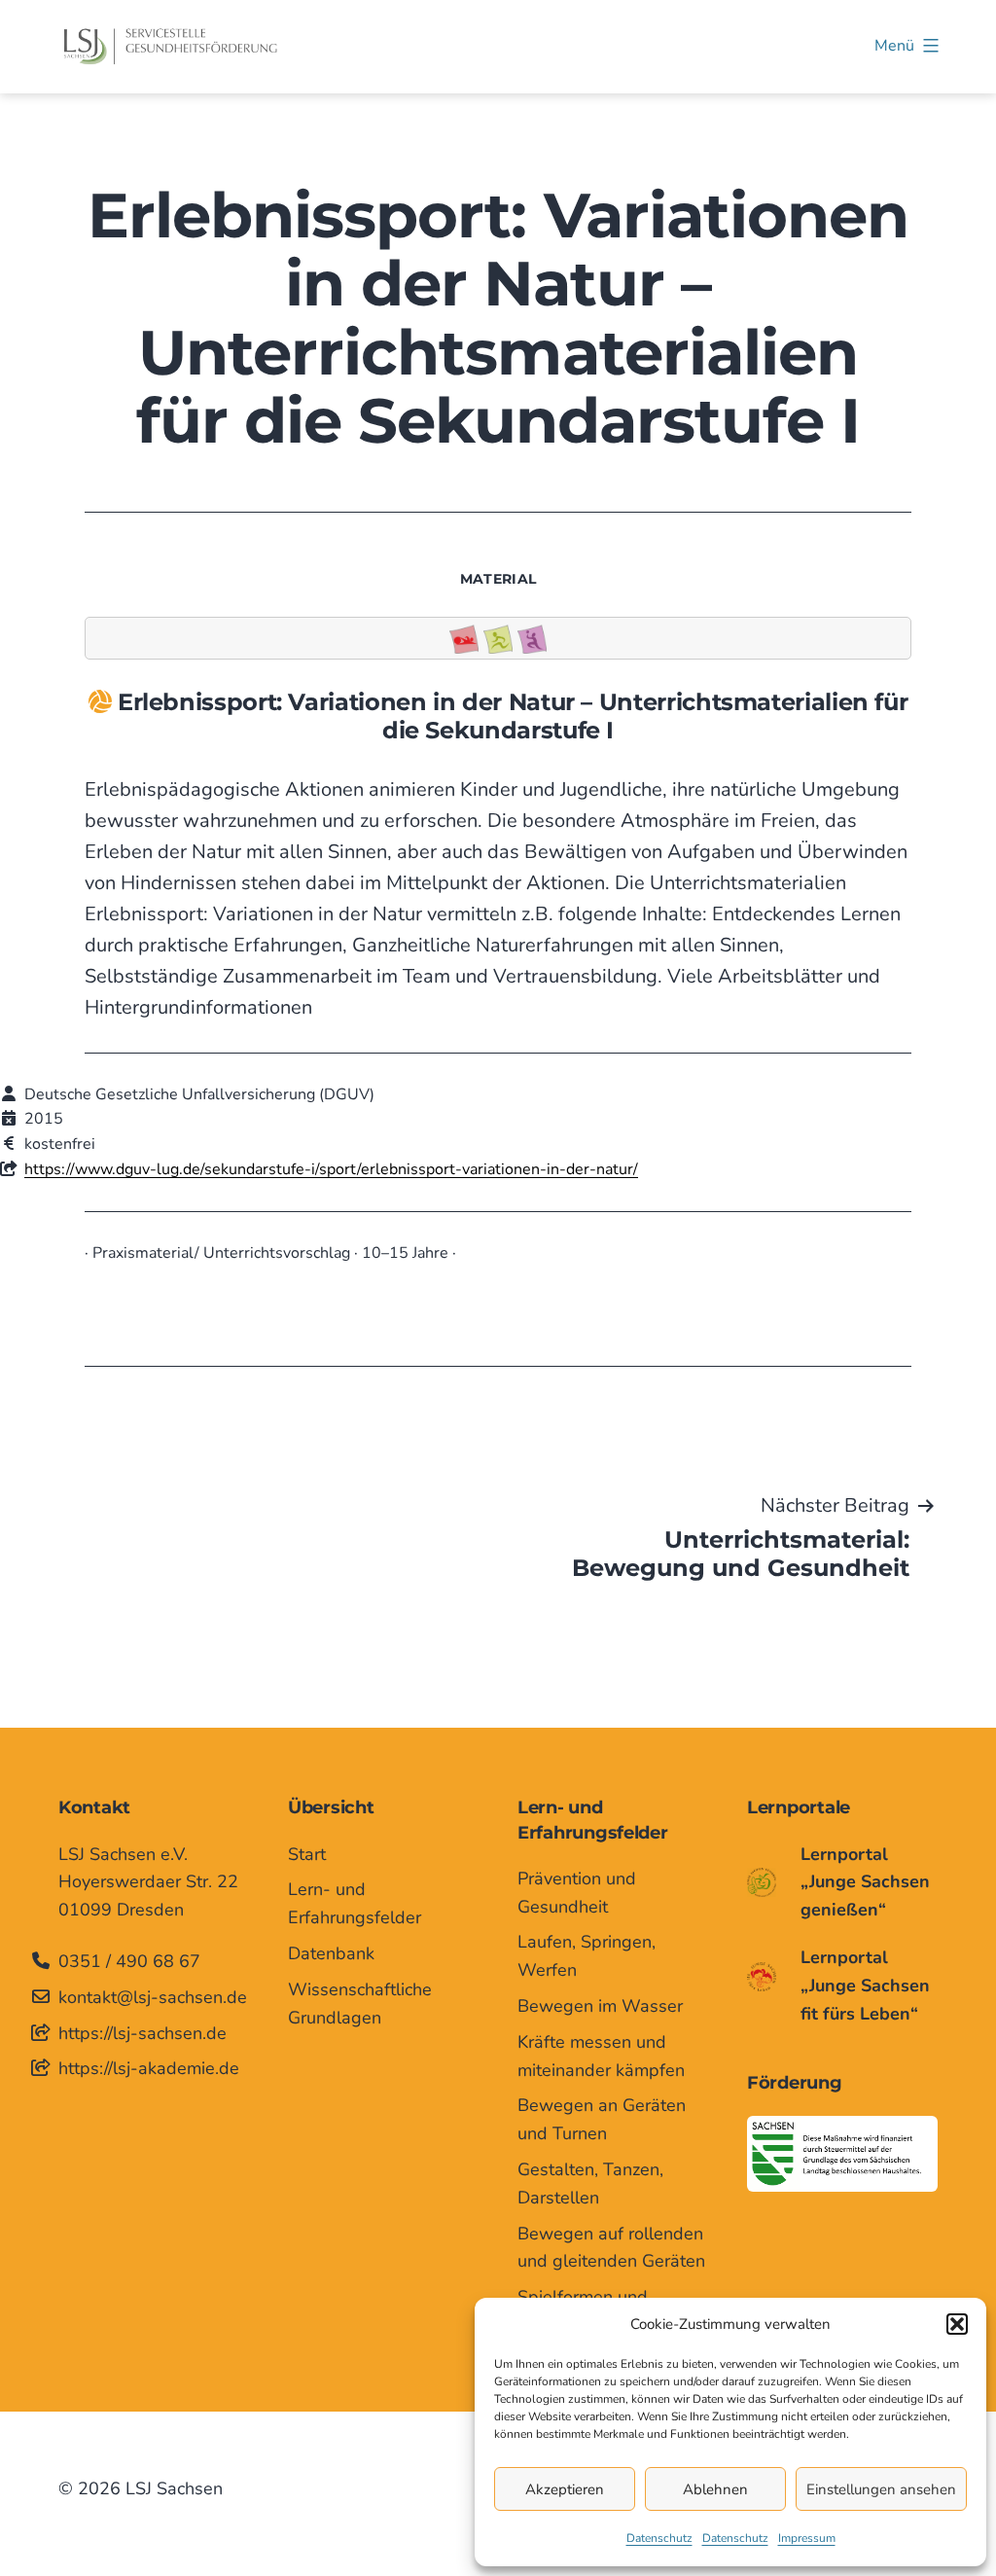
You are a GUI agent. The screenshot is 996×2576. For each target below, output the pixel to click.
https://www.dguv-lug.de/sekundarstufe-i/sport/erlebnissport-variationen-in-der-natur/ (331, 1169)
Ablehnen (715, 2489)
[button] (957, 2324)
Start (307, 1854)
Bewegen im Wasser (600, 2006)
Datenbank (331, 1953)
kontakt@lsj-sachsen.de (153, 1997)
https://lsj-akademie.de (149, 2068)
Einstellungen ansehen (881, 2489)
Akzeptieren (565, 2489)
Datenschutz (659, 2538)
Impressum (807, 2538)
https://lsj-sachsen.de (142, 2033)
